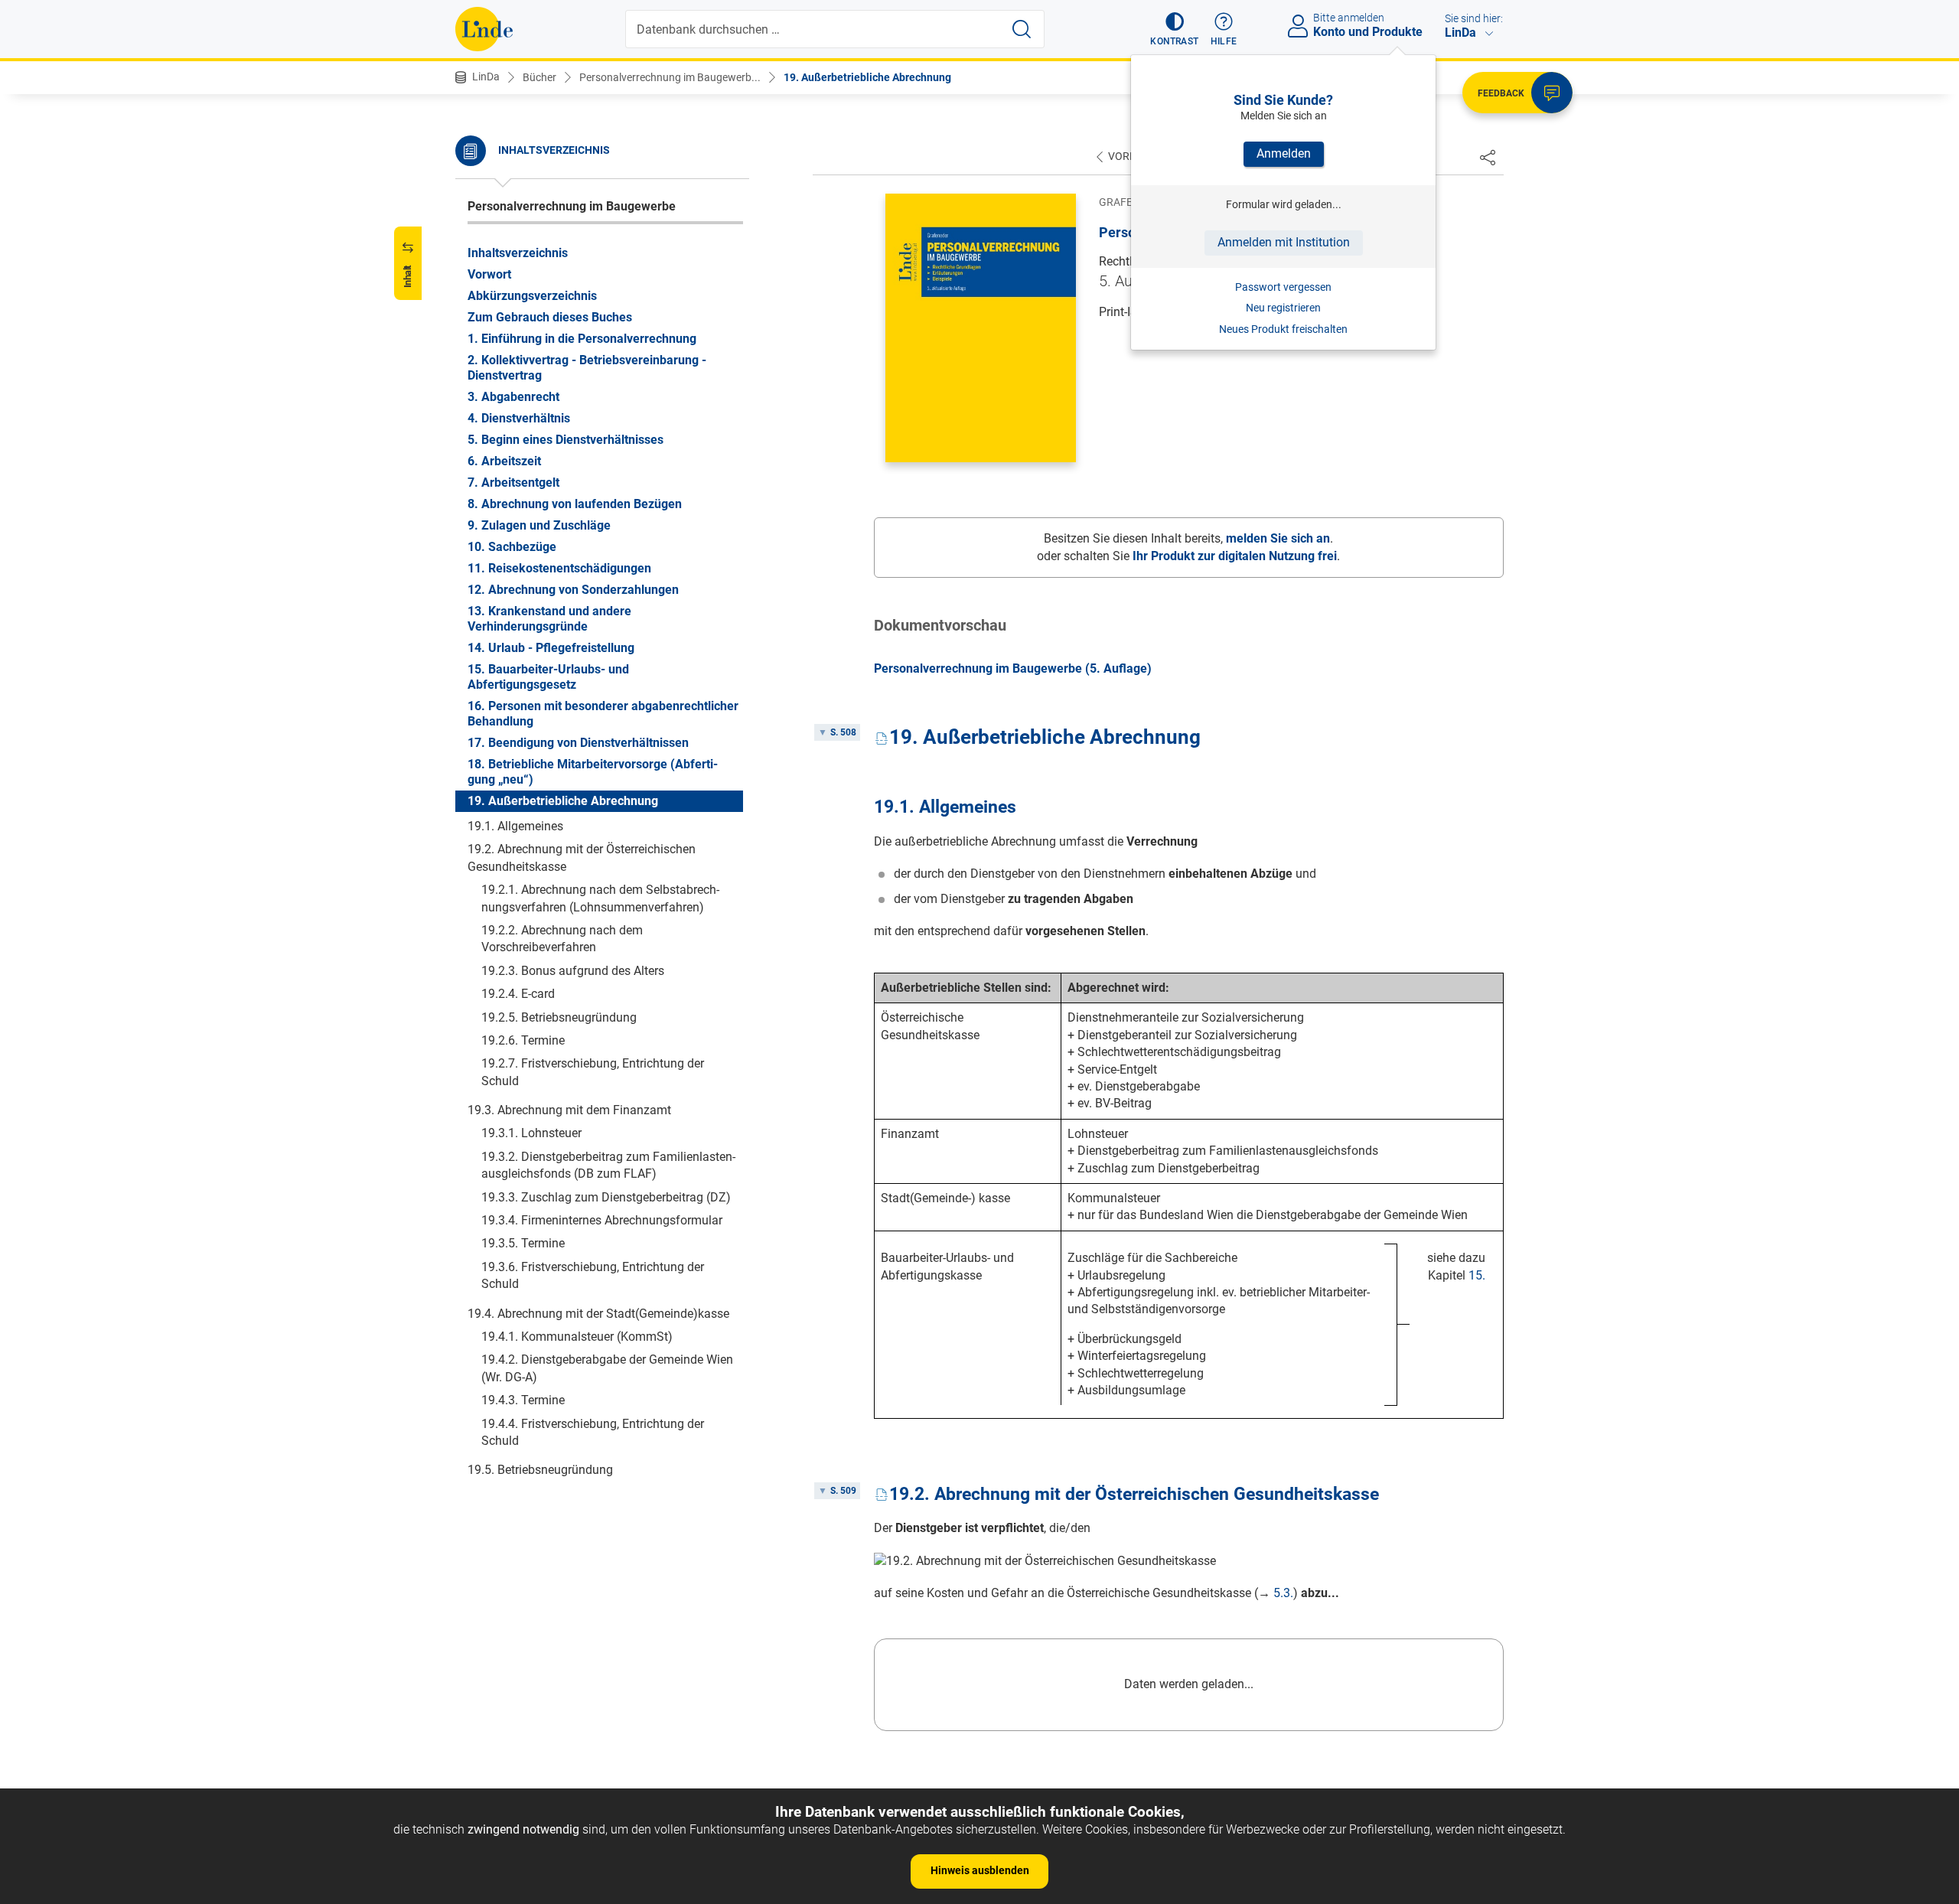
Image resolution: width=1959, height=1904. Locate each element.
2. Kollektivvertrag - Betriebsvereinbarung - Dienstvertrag (587, 368)
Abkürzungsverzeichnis (532, 296)
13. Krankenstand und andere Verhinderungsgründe (549, 619)
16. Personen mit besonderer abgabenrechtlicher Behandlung (603, 714)
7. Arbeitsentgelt (513, 483)
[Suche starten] (1022, 29)
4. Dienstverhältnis (519, 418)
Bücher (539, 77)
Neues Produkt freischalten (1283, 329)
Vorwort (489, 274)
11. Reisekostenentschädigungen (559, 568)
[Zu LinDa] (484, 29)
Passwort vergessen (1283, 287)
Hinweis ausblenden (980, 1870)
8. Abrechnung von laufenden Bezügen (575, 504)
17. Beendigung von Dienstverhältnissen (578, 743)
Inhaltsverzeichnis (518, 253)
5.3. (1283, 1593)
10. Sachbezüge (512, 547)
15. (1477, 1275)
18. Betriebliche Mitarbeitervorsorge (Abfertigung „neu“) (593, 772)
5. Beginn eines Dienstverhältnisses (566, 440)
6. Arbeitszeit (504, 461)
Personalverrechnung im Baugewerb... (670, 77)
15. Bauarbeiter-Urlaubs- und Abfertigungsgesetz (548, 677)
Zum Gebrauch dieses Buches (550, 317)
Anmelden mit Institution (1284, 242)
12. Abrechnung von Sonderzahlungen (573, 590)
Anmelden (1284, 153)
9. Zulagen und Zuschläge (539, 525)
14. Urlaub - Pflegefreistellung (551, 648)
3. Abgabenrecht (513, 397)
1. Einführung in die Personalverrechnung (582, 339)
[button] (1174, 29)
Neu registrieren (1283, 308)
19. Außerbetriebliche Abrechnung (867, 77)
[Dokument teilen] (1488, 157)
